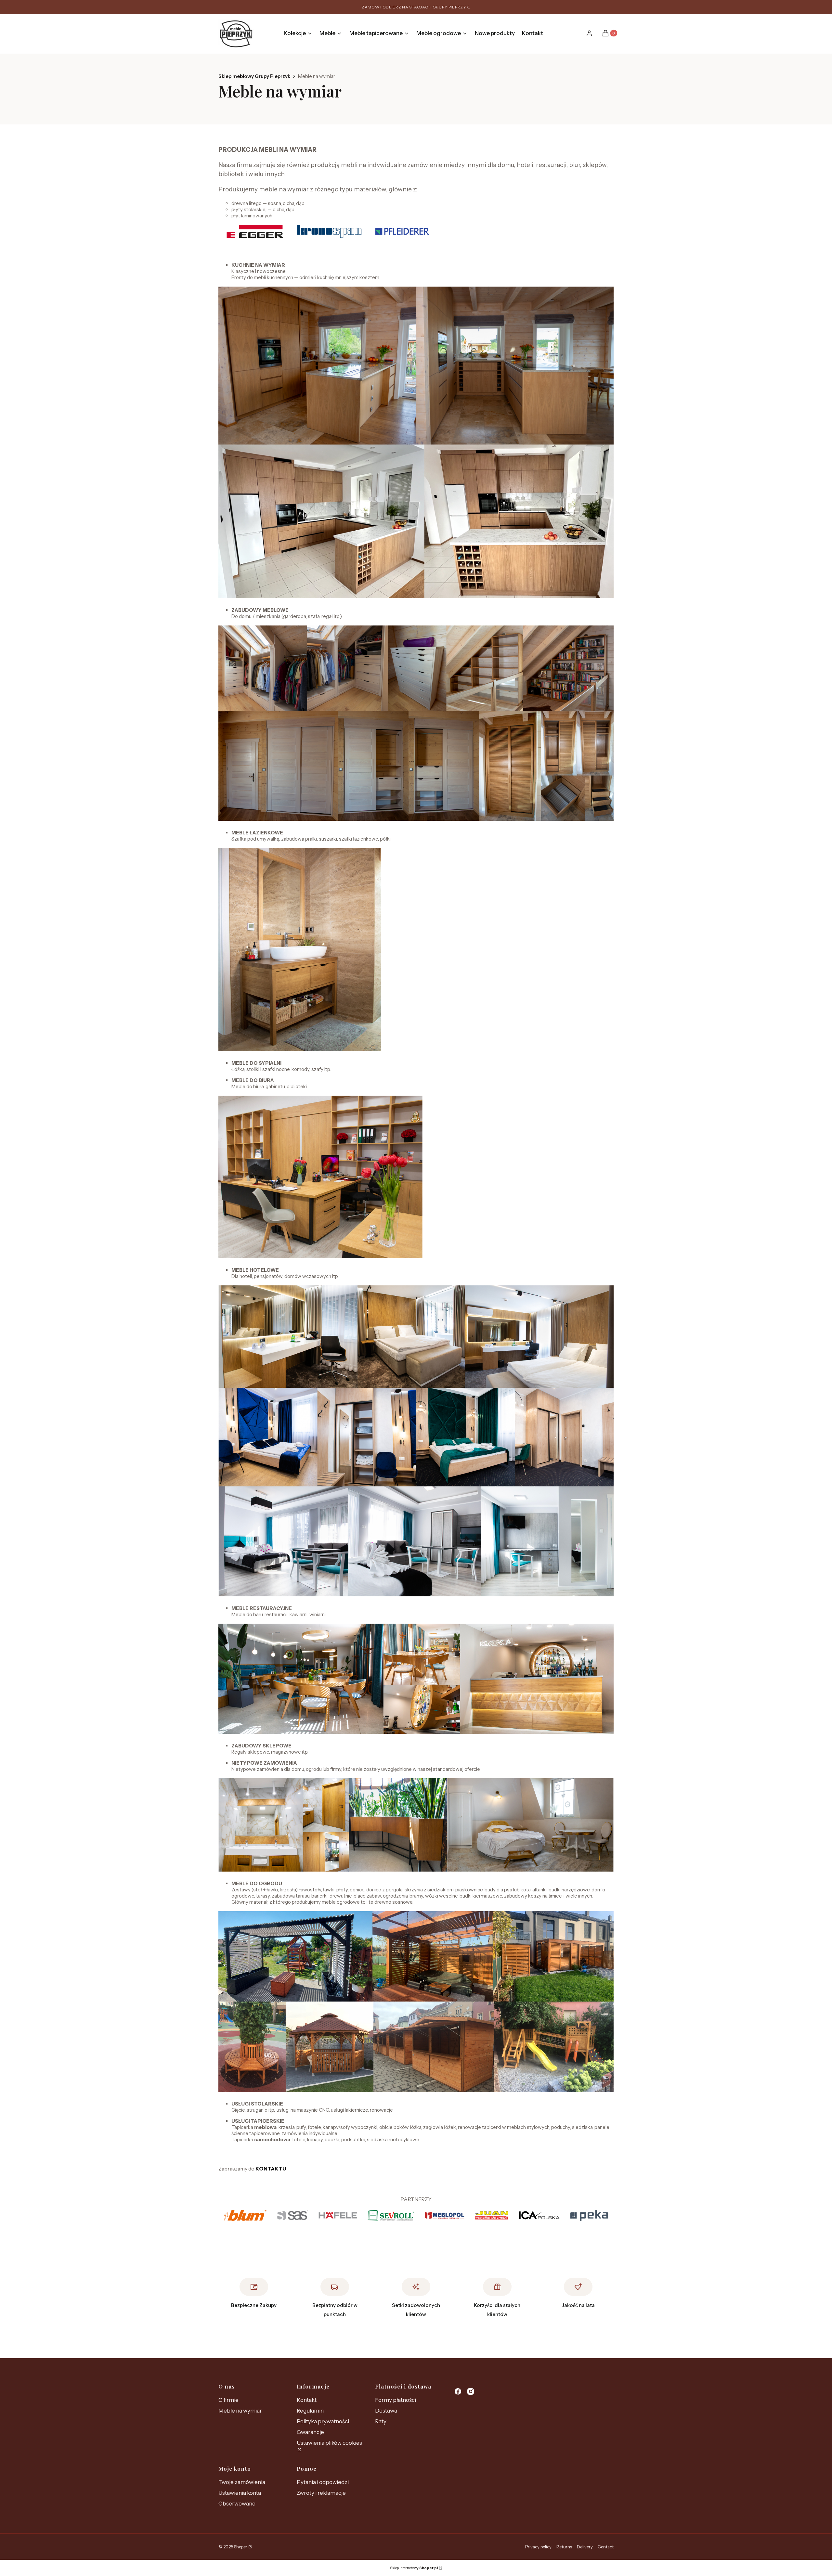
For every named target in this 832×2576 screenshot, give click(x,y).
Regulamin (310, 2411)
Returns (564, 2547)
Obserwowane (237, 2504)
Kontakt (307, 2400)
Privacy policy (538, 2547)
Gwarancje (310, 2432)
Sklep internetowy (414, 2568)
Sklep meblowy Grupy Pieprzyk (254, 76)
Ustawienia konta (240, 2493)
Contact (606, 2547)
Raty (381, 2421)
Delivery (585, 2547)
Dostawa (386, 2411)
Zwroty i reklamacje (321, 2493)
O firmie (228, 2400)
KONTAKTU (271, 2169)
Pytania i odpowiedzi (323, 2482)
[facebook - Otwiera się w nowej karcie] (458, 2391)
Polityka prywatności (323, 2421)
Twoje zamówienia (242, 2482)
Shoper (241, 2547)
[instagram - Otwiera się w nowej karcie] (471, 2391)
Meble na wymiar (240, 2411)
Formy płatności (396, 2400)
